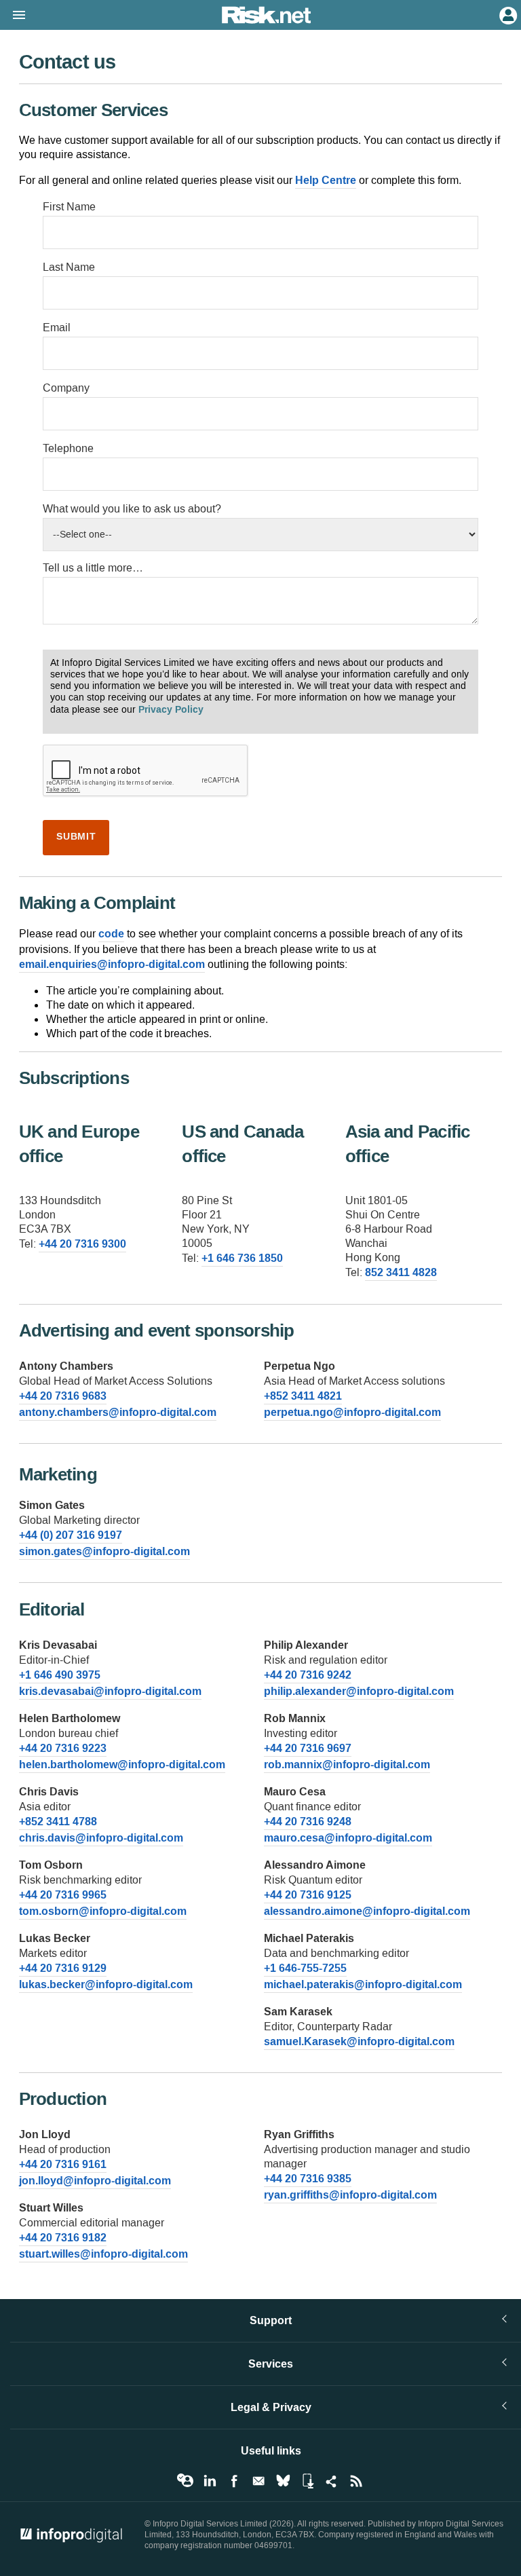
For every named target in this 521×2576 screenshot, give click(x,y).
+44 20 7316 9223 (63, 1748)
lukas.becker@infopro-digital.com (106, 1984)
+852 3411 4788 (58, 1822)
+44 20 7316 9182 (63, 2238)
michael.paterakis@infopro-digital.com (363, 1984)
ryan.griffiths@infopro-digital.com (350, 2195)
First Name (69, 207)
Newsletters (258, 2481)
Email (57, 328)
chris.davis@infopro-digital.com (101, 1838)
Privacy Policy (171, 710)
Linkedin (210, 2481)
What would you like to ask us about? (132, 509)
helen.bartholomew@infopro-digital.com (122, 1765)
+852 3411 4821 (303, 1396)
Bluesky (283, 2481)
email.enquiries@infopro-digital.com (112, 964)
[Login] (507, 14)
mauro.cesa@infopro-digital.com (348, 1838)
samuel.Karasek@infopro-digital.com (359, 2041)
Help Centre (326, 180)
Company (66, 388)
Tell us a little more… (93, 568)
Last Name (69, 267)
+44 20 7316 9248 (308, 1822)
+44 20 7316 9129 (63, 1968)
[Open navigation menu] (13, 16)
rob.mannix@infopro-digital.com (347, 1765)
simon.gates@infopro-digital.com (104, 1551)
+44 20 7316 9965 (63, 1895)
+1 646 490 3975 (60, 1675)
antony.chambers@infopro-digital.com (118, 1412)
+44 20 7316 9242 (308, 1675)
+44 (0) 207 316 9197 (71, 1535)
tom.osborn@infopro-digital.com (103, 1911)
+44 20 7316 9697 (308, 1748)
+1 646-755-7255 (305, 1968)
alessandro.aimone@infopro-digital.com (367, 1911)
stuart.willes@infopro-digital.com (103, 2254)
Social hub (332, 2481)
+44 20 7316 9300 (82, 1244)
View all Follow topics (185, 2481)
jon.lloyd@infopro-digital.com (95, 2181)
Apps (307, 2481)
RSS (356, 2481)
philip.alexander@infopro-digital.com (359, 1691)
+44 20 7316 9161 (63, 2164)
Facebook (234, 2481)
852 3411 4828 (401, 1272)
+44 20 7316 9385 (308, 2179)
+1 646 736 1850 (242, 1258)
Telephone (68, 448)
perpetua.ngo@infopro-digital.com (352, 1412)
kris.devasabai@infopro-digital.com (110, 1691)
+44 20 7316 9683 (63, 1396)
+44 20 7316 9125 (308, 1895)
